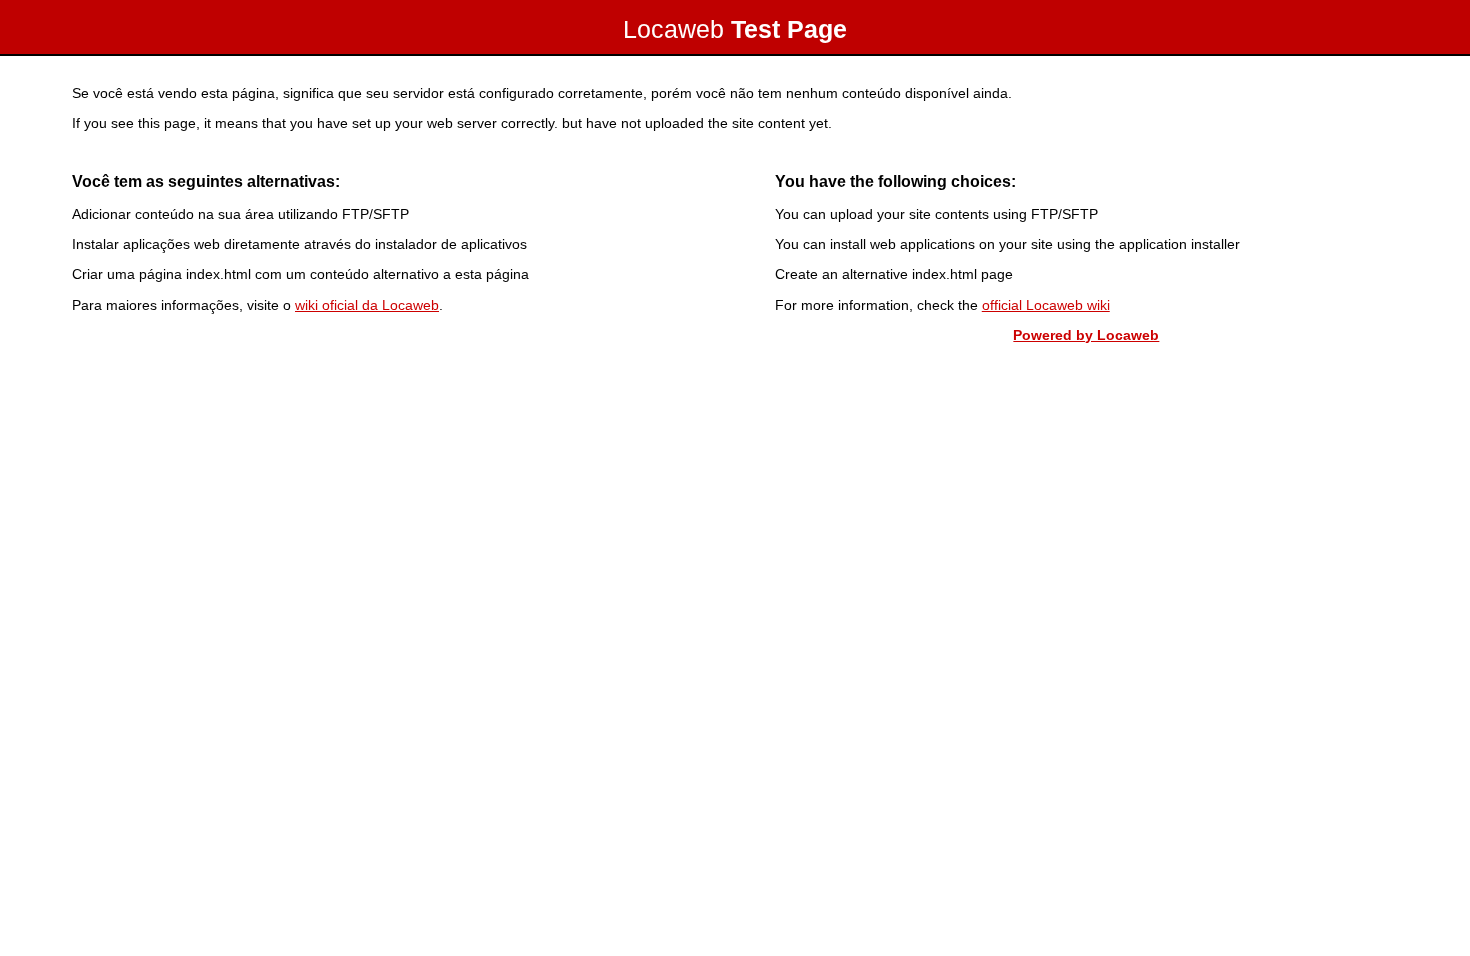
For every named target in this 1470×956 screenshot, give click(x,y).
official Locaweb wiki (1046, 305)
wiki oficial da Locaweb (367, 305)
